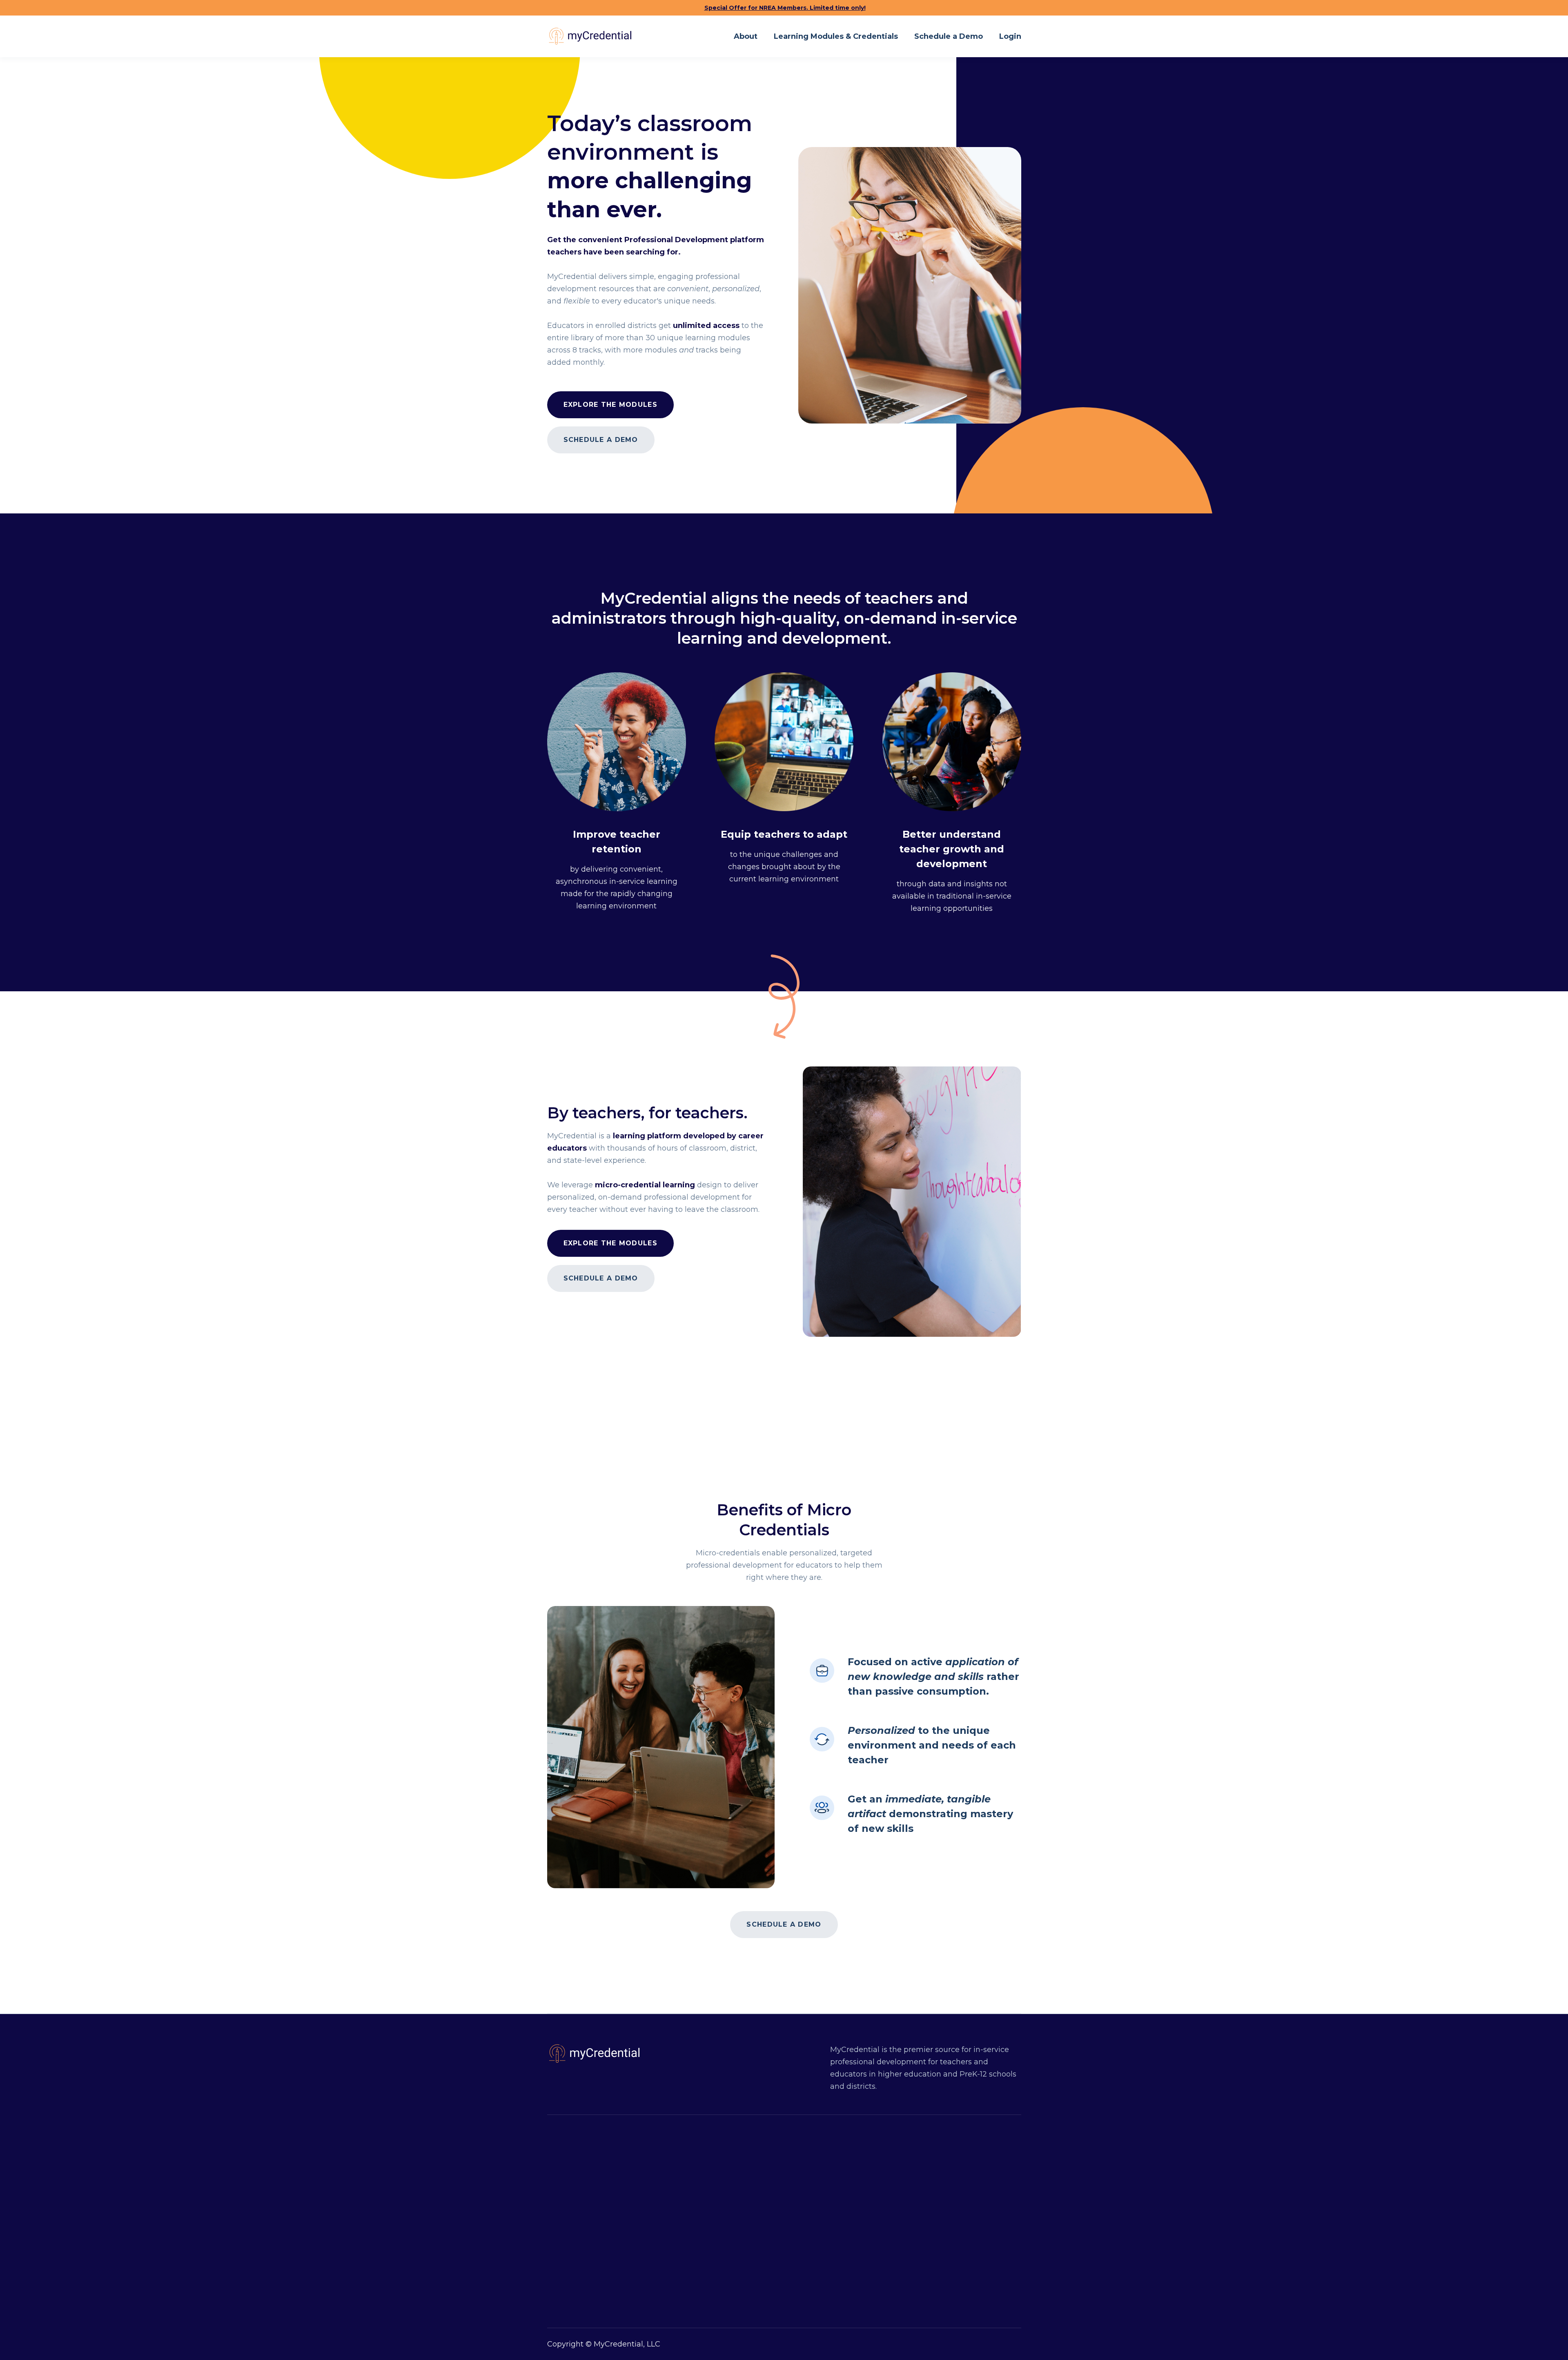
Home (763, 2193)
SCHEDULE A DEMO (601, 440)
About (746, 36)
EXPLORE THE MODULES (610, 1243)
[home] (589, 36)
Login (1010, 36)
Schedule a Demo (949, 36)
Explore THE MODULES (610, 405)
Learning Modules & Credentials (836, 36)
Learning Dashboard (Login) (804, 2268)
